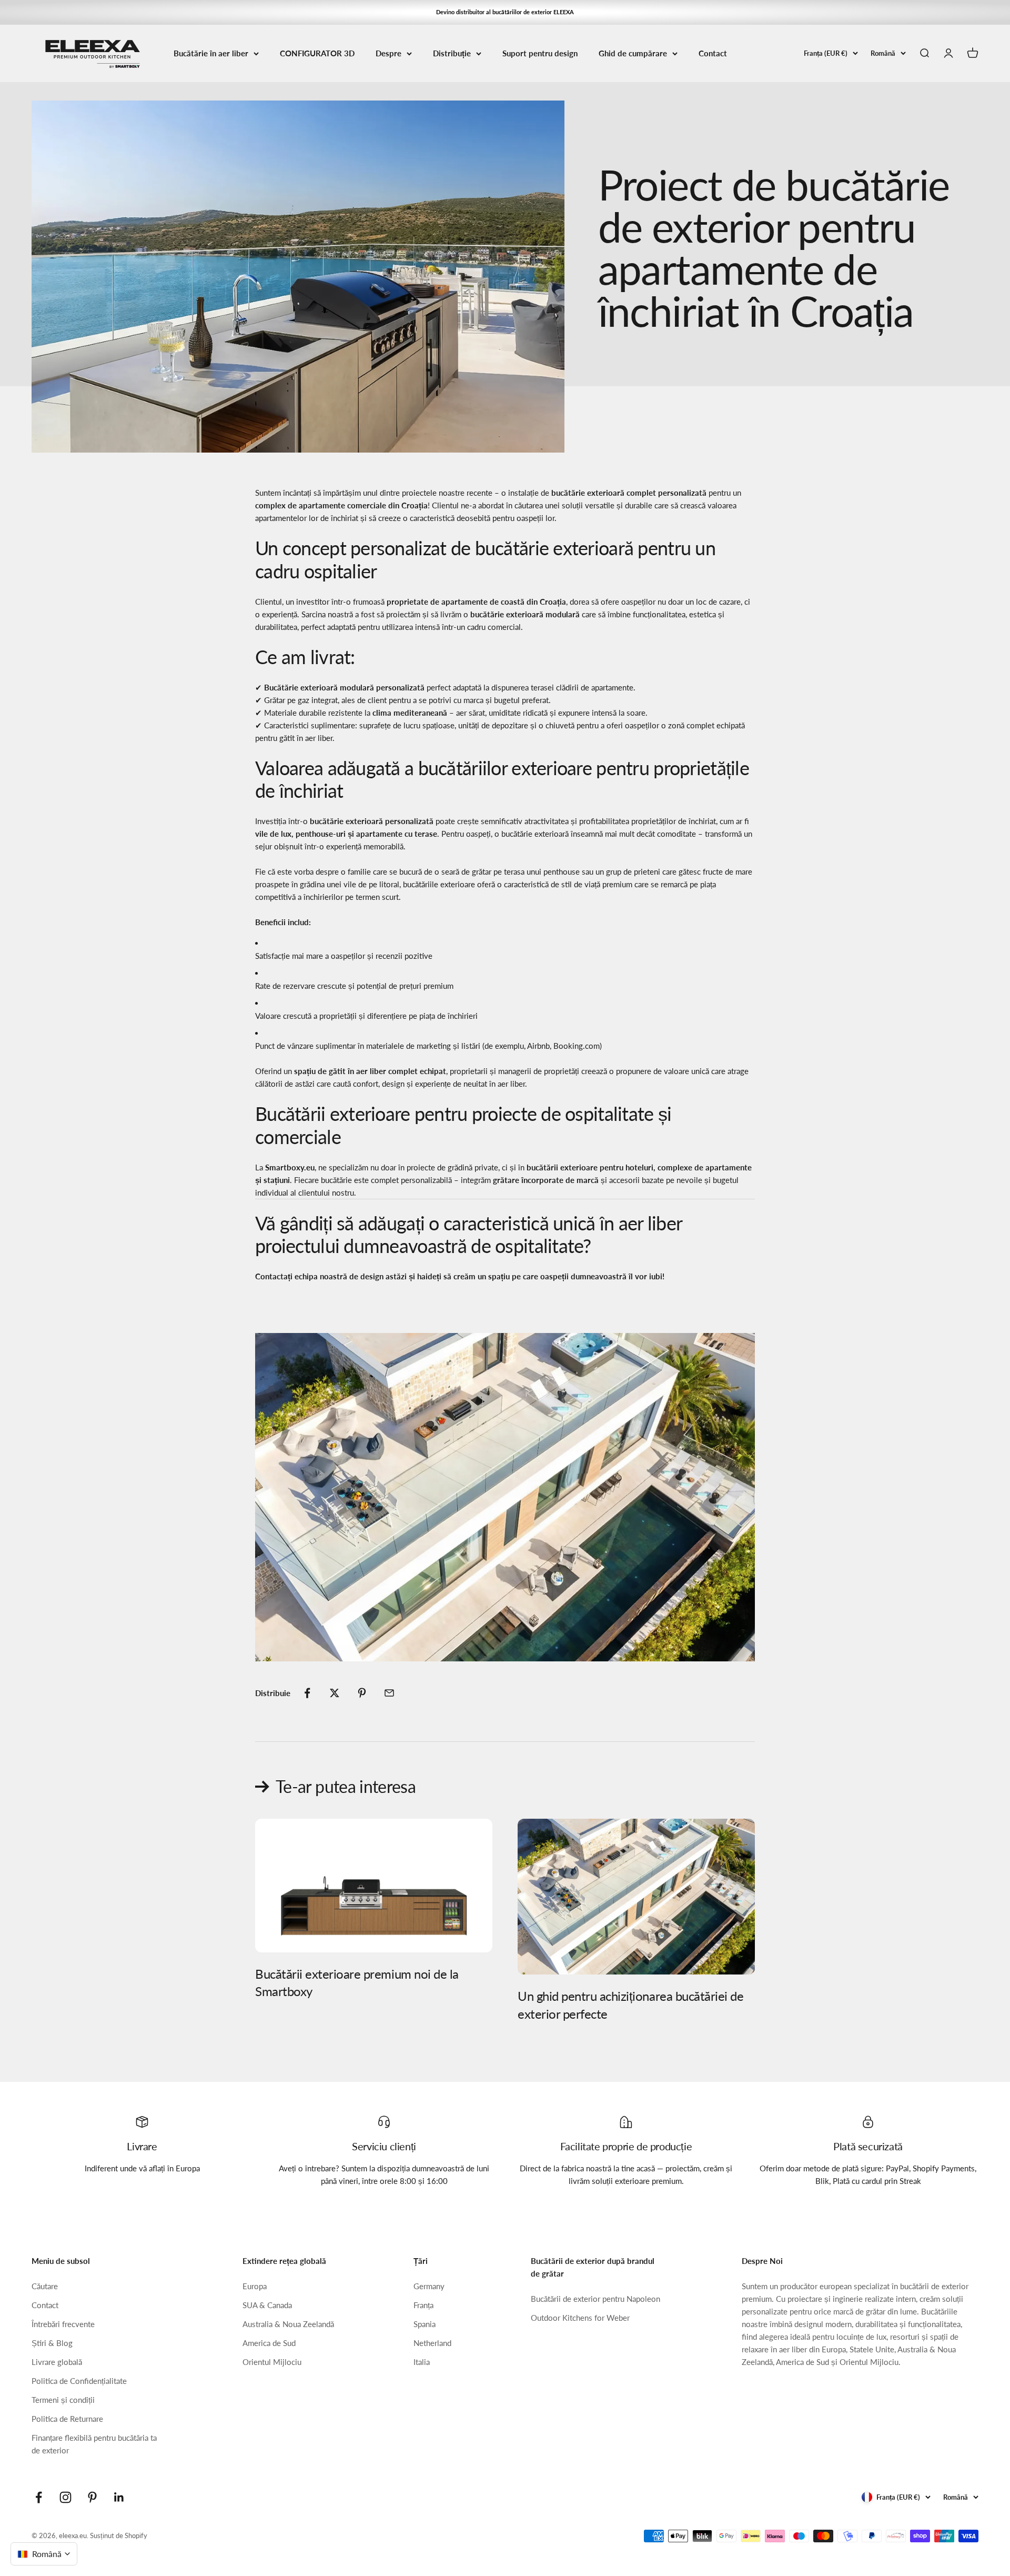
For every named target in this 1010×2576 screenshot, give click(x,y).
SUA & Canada (267, 2305)
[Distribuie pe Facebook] (307, 1693)
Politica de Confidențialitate (79, 2381)
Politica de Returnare (67, 2419)
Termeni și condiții (63, 2400)
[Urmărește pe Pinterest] (92, 2497)
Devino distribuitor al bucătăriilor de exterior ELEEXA (505, 12)
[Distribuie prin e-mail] (389, 1693)
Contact (713, 53)
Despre (388, 53)
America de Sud (269, 2343)
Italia (422, 2362)
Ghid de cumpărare (633, 53)
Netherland (432, 2343)
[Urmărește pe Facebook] (39, 2497)
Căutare (45, 2286)
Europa (255, 2286)
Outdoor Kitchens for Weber (580, 2318)
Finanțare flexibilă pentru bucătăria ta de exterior (94, 2444)
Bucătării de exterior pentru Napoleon (595, 2299)
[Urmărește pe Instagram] (65, 2497)
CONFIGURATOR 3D (317, 53)
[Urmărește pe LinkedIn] (119, 2497)
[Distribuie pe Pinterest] (362, 1693)
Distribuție (452, 53)
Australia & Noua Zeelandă (288, 2324)
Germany (429, 2286)
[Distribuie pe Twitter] (335, 1693)
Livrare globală (57, 2362)
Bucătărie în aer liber (211, 53)
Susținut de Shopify (119, 2535)
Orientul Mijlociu (272, 2362)
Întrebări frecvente (63, 2324)
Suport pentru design (540, 53)
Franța (423, 2305)
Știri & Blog (52, 2343)
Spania (425, 2324)
